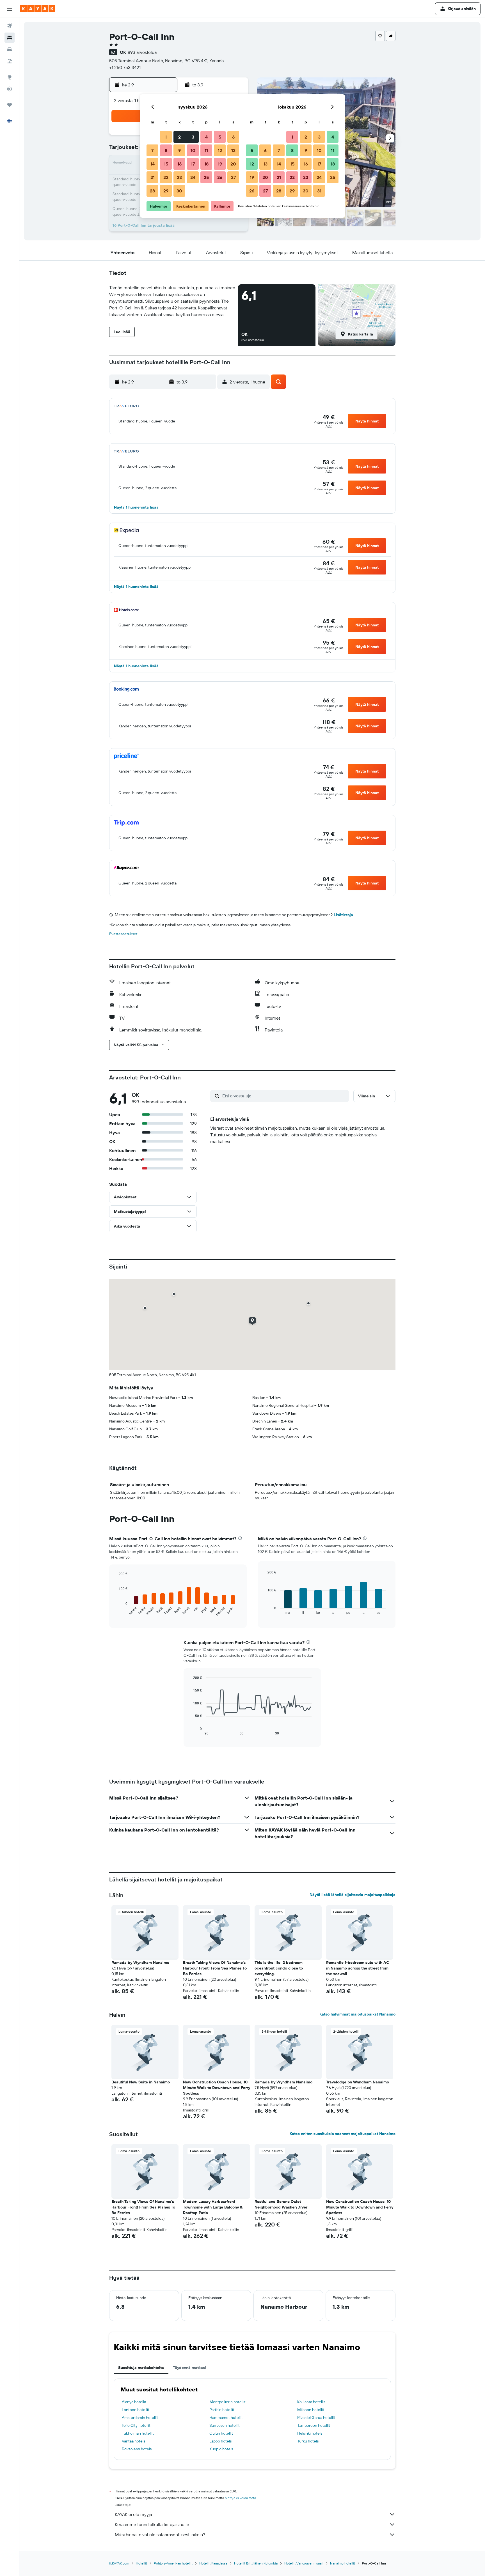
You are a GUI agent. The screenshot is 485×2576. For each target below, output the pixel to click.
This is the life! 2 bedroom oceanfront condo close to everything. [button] (279, 1968)
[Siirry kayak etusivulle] (38, 9)
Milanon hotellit (311, 2410)
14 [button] (153, 164)
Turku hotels (308, 2441)
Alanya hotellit (134, 2402)
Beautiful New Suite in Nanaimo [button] (141, 2082)
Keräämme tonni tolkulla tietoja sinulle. (152, 2524)
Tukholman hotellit (138, 2433)
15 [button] (166, 164)
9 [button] (179, 150)
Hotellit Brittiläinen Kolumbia (256, 2563)
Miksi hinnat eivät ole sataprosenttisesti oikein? (160, 2534)
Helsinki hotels (310, 2433)
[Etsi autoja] (10, 49)
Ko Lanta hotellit (311, 2402)
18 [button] (206, 164)
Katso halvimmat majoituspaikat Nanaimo (357, 2014)
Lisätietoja (343, 915)
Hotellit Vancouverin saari (304, 2563)
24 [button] (193, 177)
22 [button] (166, 177)
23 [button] (179, 177)
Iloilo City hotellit (136, 2425)
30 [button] (179, 191)
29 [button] (166, 191)
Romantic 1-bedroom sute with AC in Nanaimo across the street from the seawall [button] (358, 1968)
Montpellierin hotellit (227, 2402)
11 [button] (206, 150)
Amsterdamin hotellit (140, 2418)
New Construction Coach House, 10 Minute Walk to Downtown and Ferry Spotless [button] (217, 2088)
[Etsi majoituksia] (10, 38)
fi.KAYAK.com (119, 2563)
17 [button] (193, 164)
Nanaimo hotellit (343, 2563)
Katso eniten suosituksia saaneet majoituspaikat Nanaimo (343, 2134)
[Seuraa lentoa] (10, 89)
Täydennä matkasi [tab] (189, 2368)
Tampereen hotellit (314, 2425)
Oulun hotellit (221, 2433)
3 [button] (193, 137)
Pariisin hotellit (222, 2410)
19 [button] (220, 164)
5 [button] (220, 137)
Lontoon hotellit (136, 2410)
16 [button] (179, 164)
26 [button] (220, 177)
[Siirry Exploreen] (10, 77)
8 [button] (166, 150)
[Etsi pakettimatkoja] (10, 61)
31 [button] (319, 191)
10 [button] (193, 150)
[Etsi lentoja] (10, 26)
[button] (10, 9)
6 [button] (233, 137)
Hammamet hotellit (226, 2418)
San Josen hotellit (225, 2425)
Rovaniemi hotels (137, 2449)
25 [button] (206, 177)
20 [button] (233, 164)
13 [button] (233, 150)
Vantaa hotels (133, 2441)
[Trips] (10, 105)
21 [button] (153, 177)
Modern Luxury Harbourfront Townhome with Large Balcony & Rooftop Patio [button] (213, 2207)
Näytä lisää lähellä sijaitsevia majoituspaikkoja (353, 1895)
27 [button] (233, 177)
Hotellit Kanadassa (213, 2563)
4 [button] (206, 137)
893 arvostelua (142, 52)
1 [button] (166, 137)
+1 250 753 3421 (125, 67)
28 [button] (152, 191)
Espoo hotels (220, 2441)
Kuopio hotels (221, 2449)
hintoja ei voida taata (240, 2498)
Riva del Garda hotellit (316, 2418)
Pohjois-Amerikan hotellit (173, 2563)
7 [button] (152, 150)
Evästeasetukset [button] (123, 934)
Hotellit (141, 2563)
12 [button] (220, 150)
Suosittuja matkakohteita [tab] (141, 2368)
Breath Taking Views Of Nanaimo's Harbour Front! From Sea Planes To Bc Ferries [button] (215, 1968)
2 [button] (179, 137)
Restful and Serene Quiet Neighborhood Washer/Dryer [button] (281, 2204)
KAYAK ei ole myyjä (133, 2514)
